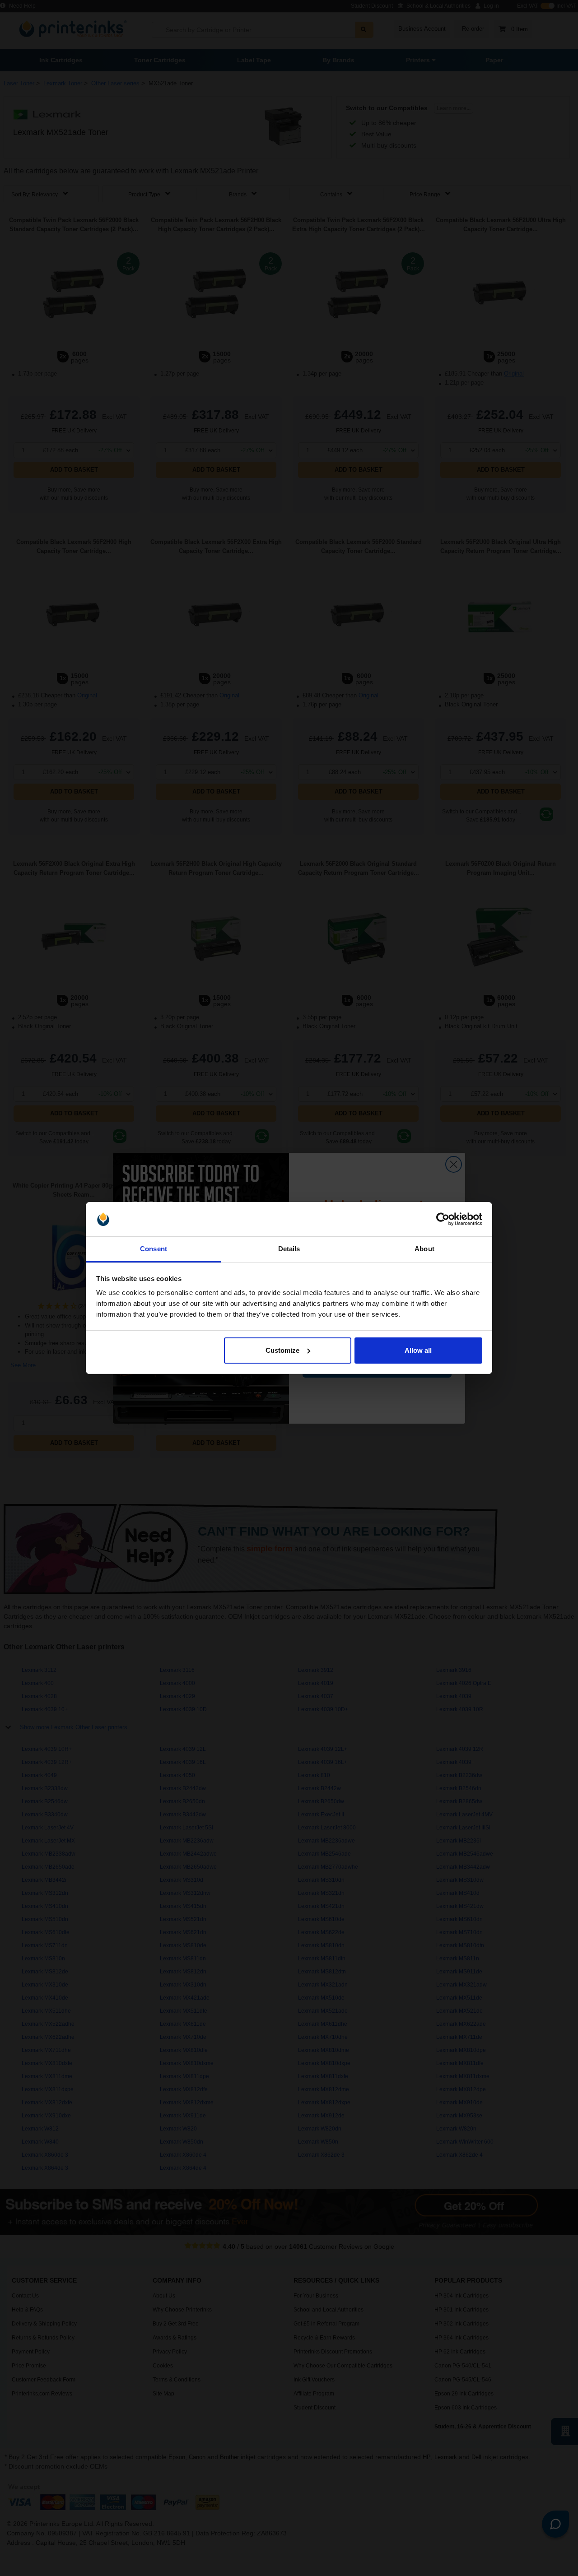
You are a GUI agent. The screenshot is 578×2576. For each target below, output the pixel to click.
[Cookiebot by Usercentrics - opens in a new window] (443, 1219)
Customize (282, 1350)
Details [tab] (289, 1249)
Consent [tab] (154, 1249)
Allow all (418, 1350)
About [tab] (424, 1249)
